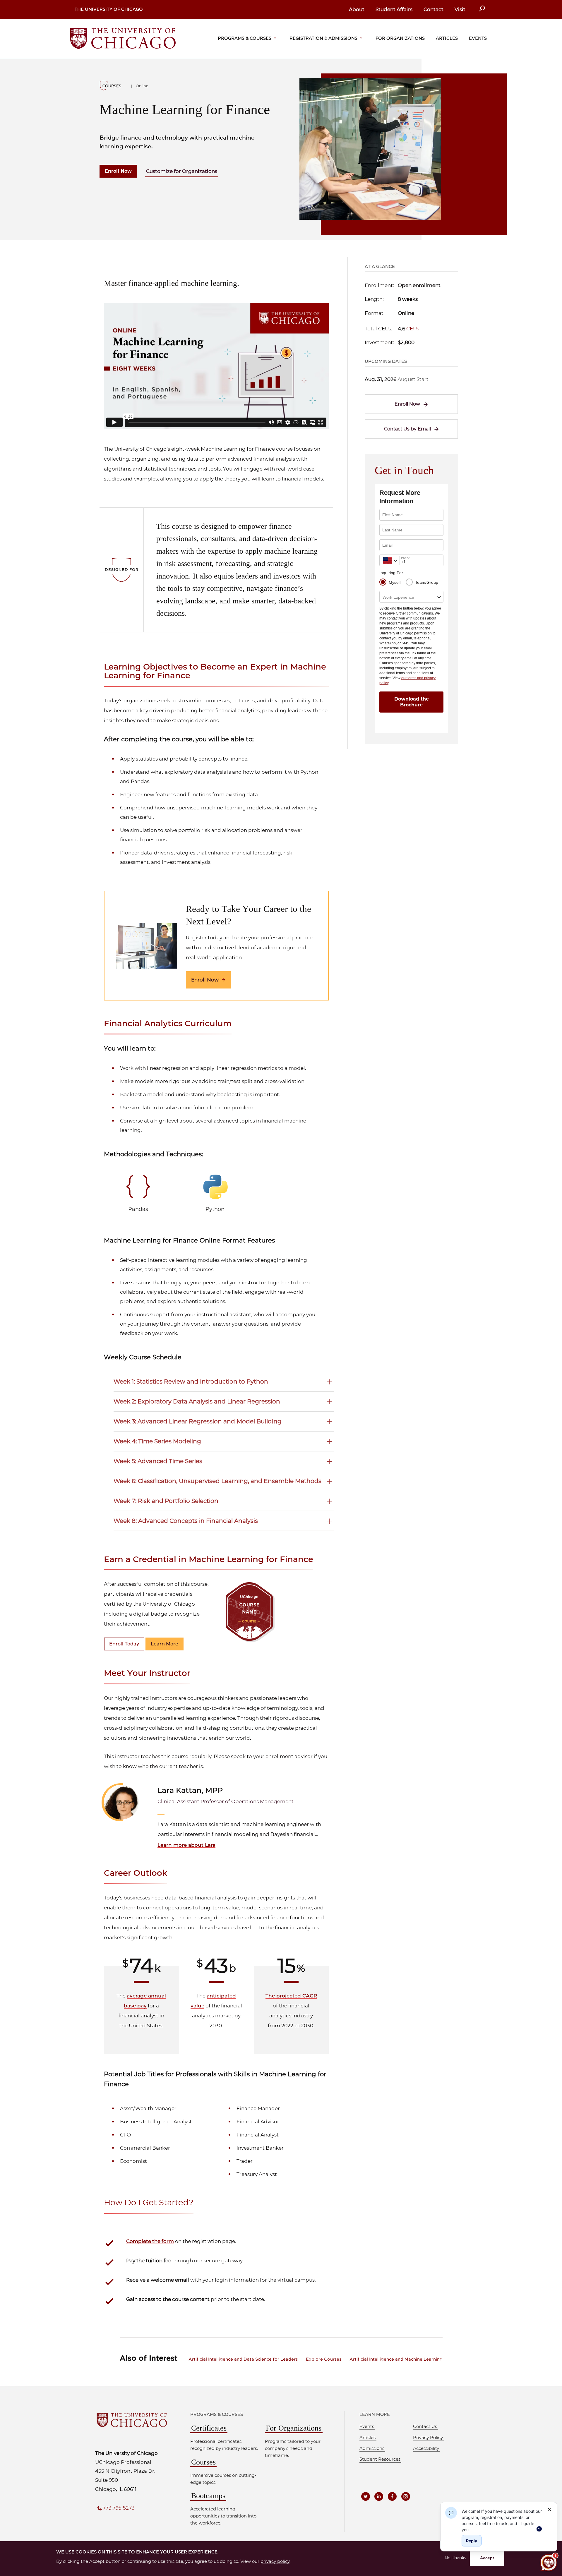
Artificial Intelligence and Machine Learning (396, 2359)
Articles (447, 38)
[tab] (224, 1380)
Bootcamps (208, 2496)
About (357, 9)
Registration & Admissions (323, 38)
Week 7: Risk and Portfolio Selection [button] (166, 1501)
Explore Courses (324, 2359)
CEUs (413, 329)
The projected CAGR (291, 1996)
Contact (434, 9)
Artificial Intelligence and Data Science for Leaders (243, 2359)
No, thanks (455, 2558)
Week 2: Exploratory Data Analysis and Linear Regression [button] (197, 1401)
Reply (472, 2541)
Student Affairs (394, 9)
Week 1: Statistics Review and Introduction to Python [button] (191, 1381)
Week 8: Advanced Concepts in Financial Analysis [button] (186, 1521)
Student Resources (380, 2459)
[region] (502, 2520)
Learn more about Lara (186, 1845)
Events (478, 38)
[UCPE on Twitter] (366, 2496)
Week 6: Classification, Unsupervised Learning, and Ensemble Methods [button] (217, 1481)
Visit (460, 9)
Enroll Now (118, 171)
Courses (203, 2462)
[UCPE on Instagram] (406, 2496)
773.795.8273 (119, 2508)
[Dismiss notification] (550, 2510)
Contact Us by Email (407, 429)
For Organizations (400, 38)
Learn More (165, 1644)
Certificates (209, 2428)
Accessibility (426, 2448)
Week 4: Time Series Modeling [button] (157, 1441)
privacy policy (275, 2561)
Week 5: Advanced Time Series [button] (158, 1461)
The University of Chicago (109, 9)
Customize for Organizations (182, 171)
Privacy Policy (428, 2438)
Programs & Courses (245, 38)
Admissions (372, 2448)
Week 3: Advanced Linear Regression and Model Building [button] (198, 1421)
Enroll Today (124, 1644)
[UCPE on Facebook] (392, 2496)
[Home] (123, 38)
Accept (487, 2558)
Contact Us (425, 2426)
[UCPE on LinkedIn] (379, 2496)
